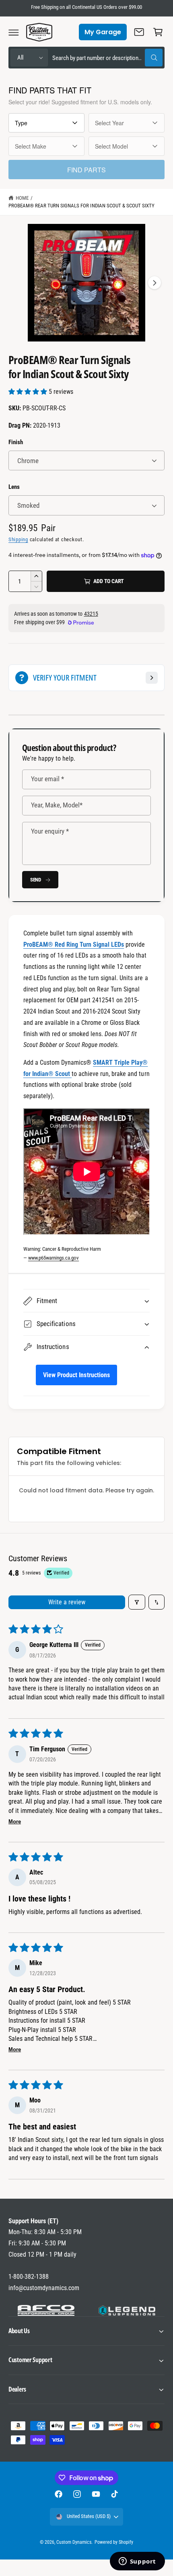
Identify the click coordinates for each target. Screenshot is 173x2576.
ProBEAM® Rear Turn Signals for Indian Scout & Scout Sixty (81, 206)
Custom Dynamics (74, 2542)
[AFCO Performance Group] (46, 2311)
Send (36, 880)
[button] (14, 32)
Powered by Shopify (114, 2542)
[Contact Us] (139, 32)
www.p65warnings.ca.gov (54, 1258)
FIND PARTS (86, 170)
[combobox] (107, 58)
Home (22, 198)
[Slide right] (154, 283)
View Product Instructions (76, 1375)
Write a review (67, 1602)
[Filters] (137, 1602)
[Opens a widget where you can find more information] (137, 2562)
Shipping (18, 539)
